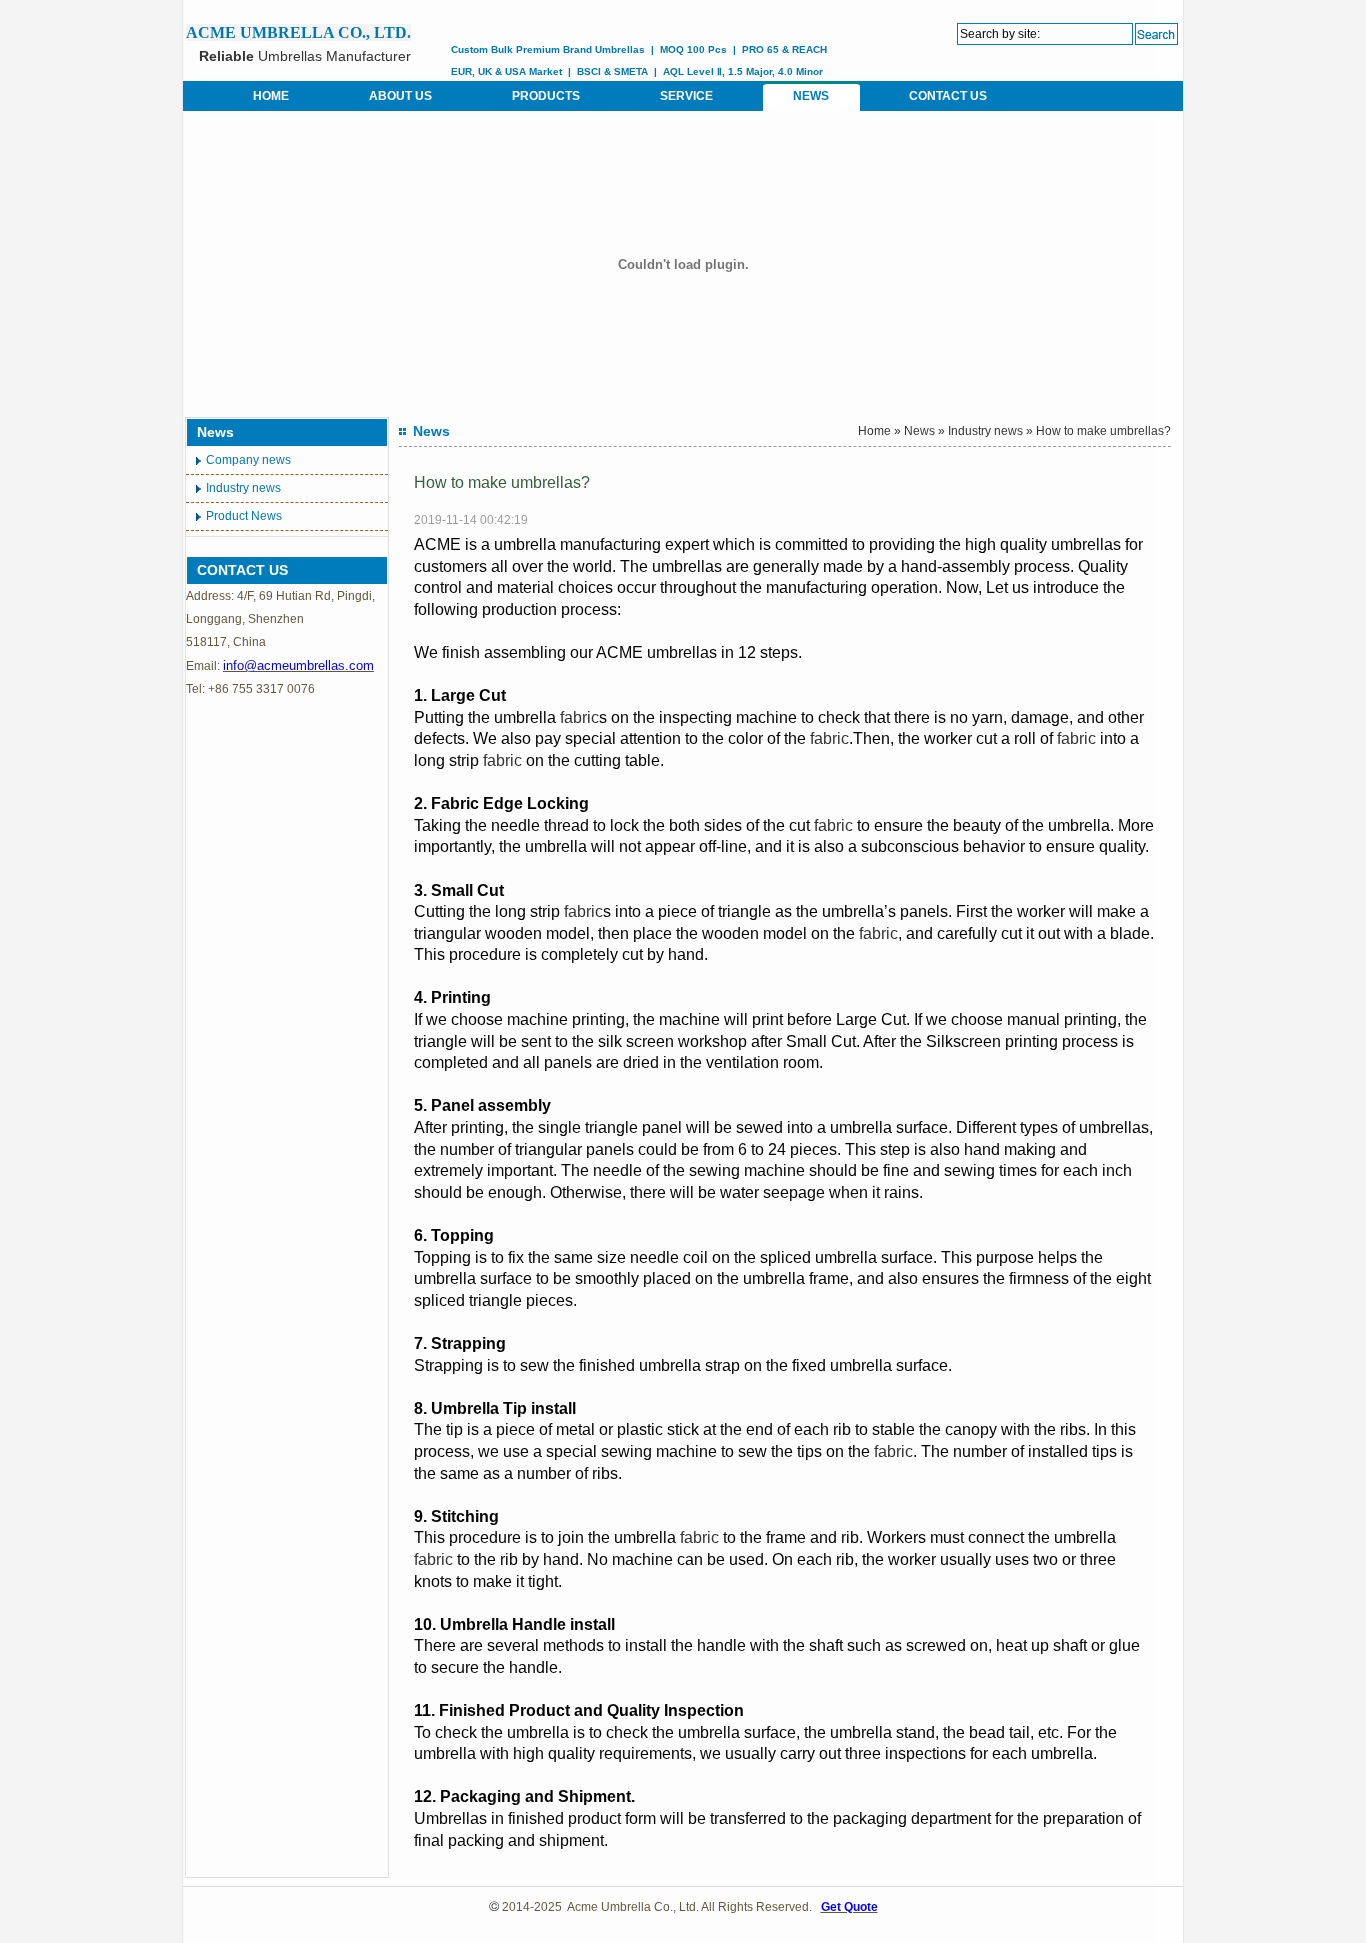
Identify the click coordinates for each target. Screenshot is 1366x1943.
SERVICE (686, 96)
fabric (579, 717)
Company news (248, 460)
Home (874, 431)
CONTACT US (948, 96)
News (919, 431)
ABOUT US (400, 96)
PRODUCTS (546, 96)
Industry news (243, 488)
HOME (271, 96)
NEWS (811, 96)
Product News (244, 516)
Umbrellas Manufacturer (305, 56)
